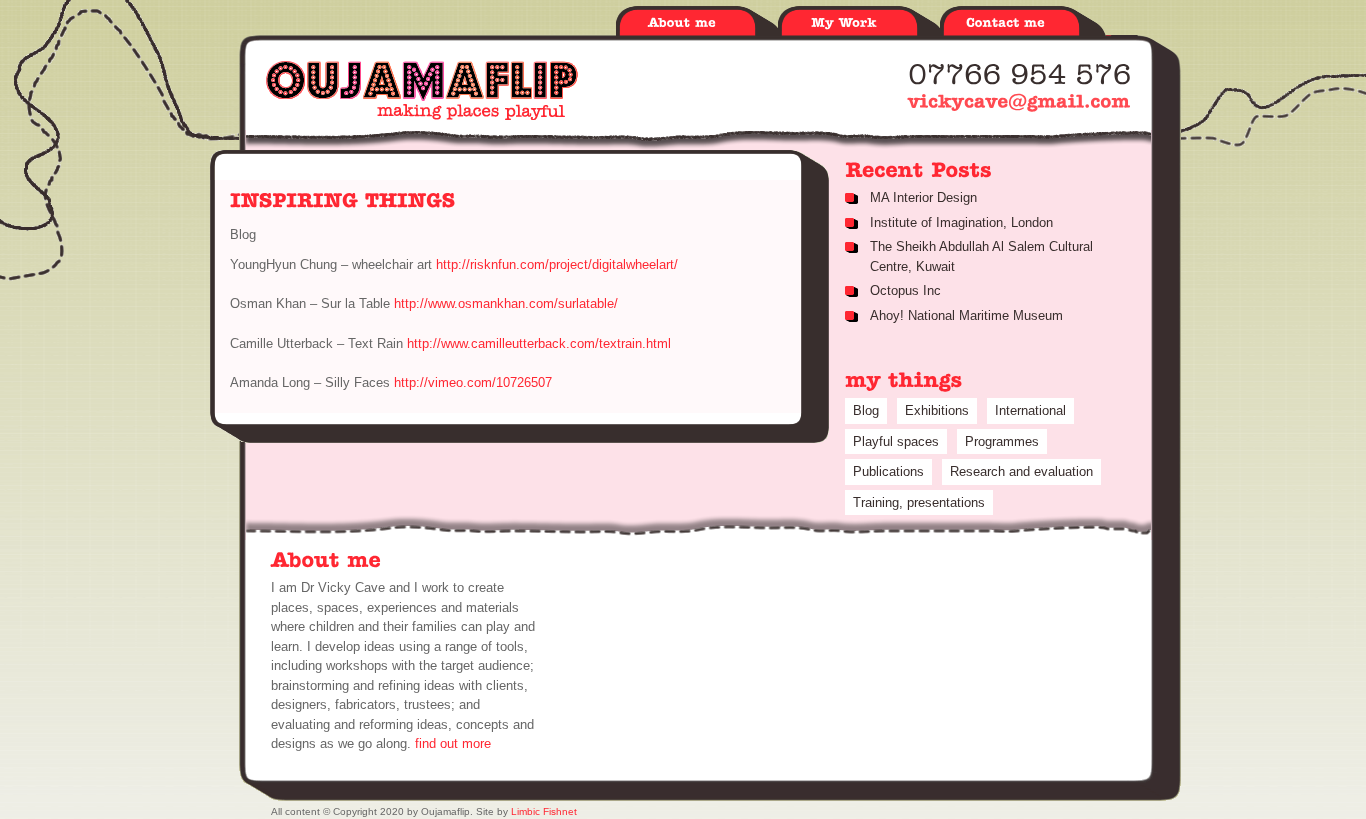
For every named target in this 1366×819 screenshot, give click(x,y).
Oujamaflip (422, 90)
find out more (453, 743)
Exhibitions (937, 410)
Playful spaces (896, 441)
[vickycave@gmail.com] (1019, 101)
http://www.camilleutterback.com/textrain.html (537, 343)
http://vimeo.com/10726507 (471, 382)
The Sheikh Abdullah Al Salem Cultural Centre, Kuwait (981, 256)
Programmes (1002, 441)
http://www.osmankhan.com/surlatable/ (506, 303)
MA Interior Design (923, 197)
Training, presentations (919, 502)
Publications (888, 471)
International (1030, 410)
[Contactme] (1021, 23)
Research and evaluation (1021, 471)
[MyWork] (859, 23)
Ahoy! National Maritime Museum (966, 315)
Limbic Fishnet (544, 811)
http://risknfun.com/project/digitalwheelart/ (557, 264)
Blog (866, 410)
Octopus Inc (905, 290)
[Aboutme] (697, 23)
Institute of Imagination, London (961, 222)
